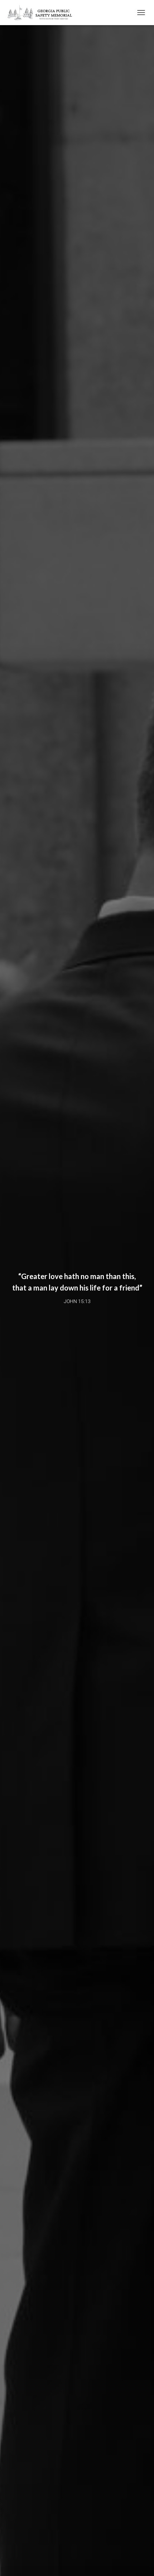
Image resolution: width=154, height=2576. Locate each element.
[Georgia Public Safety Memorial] (43, 13)
